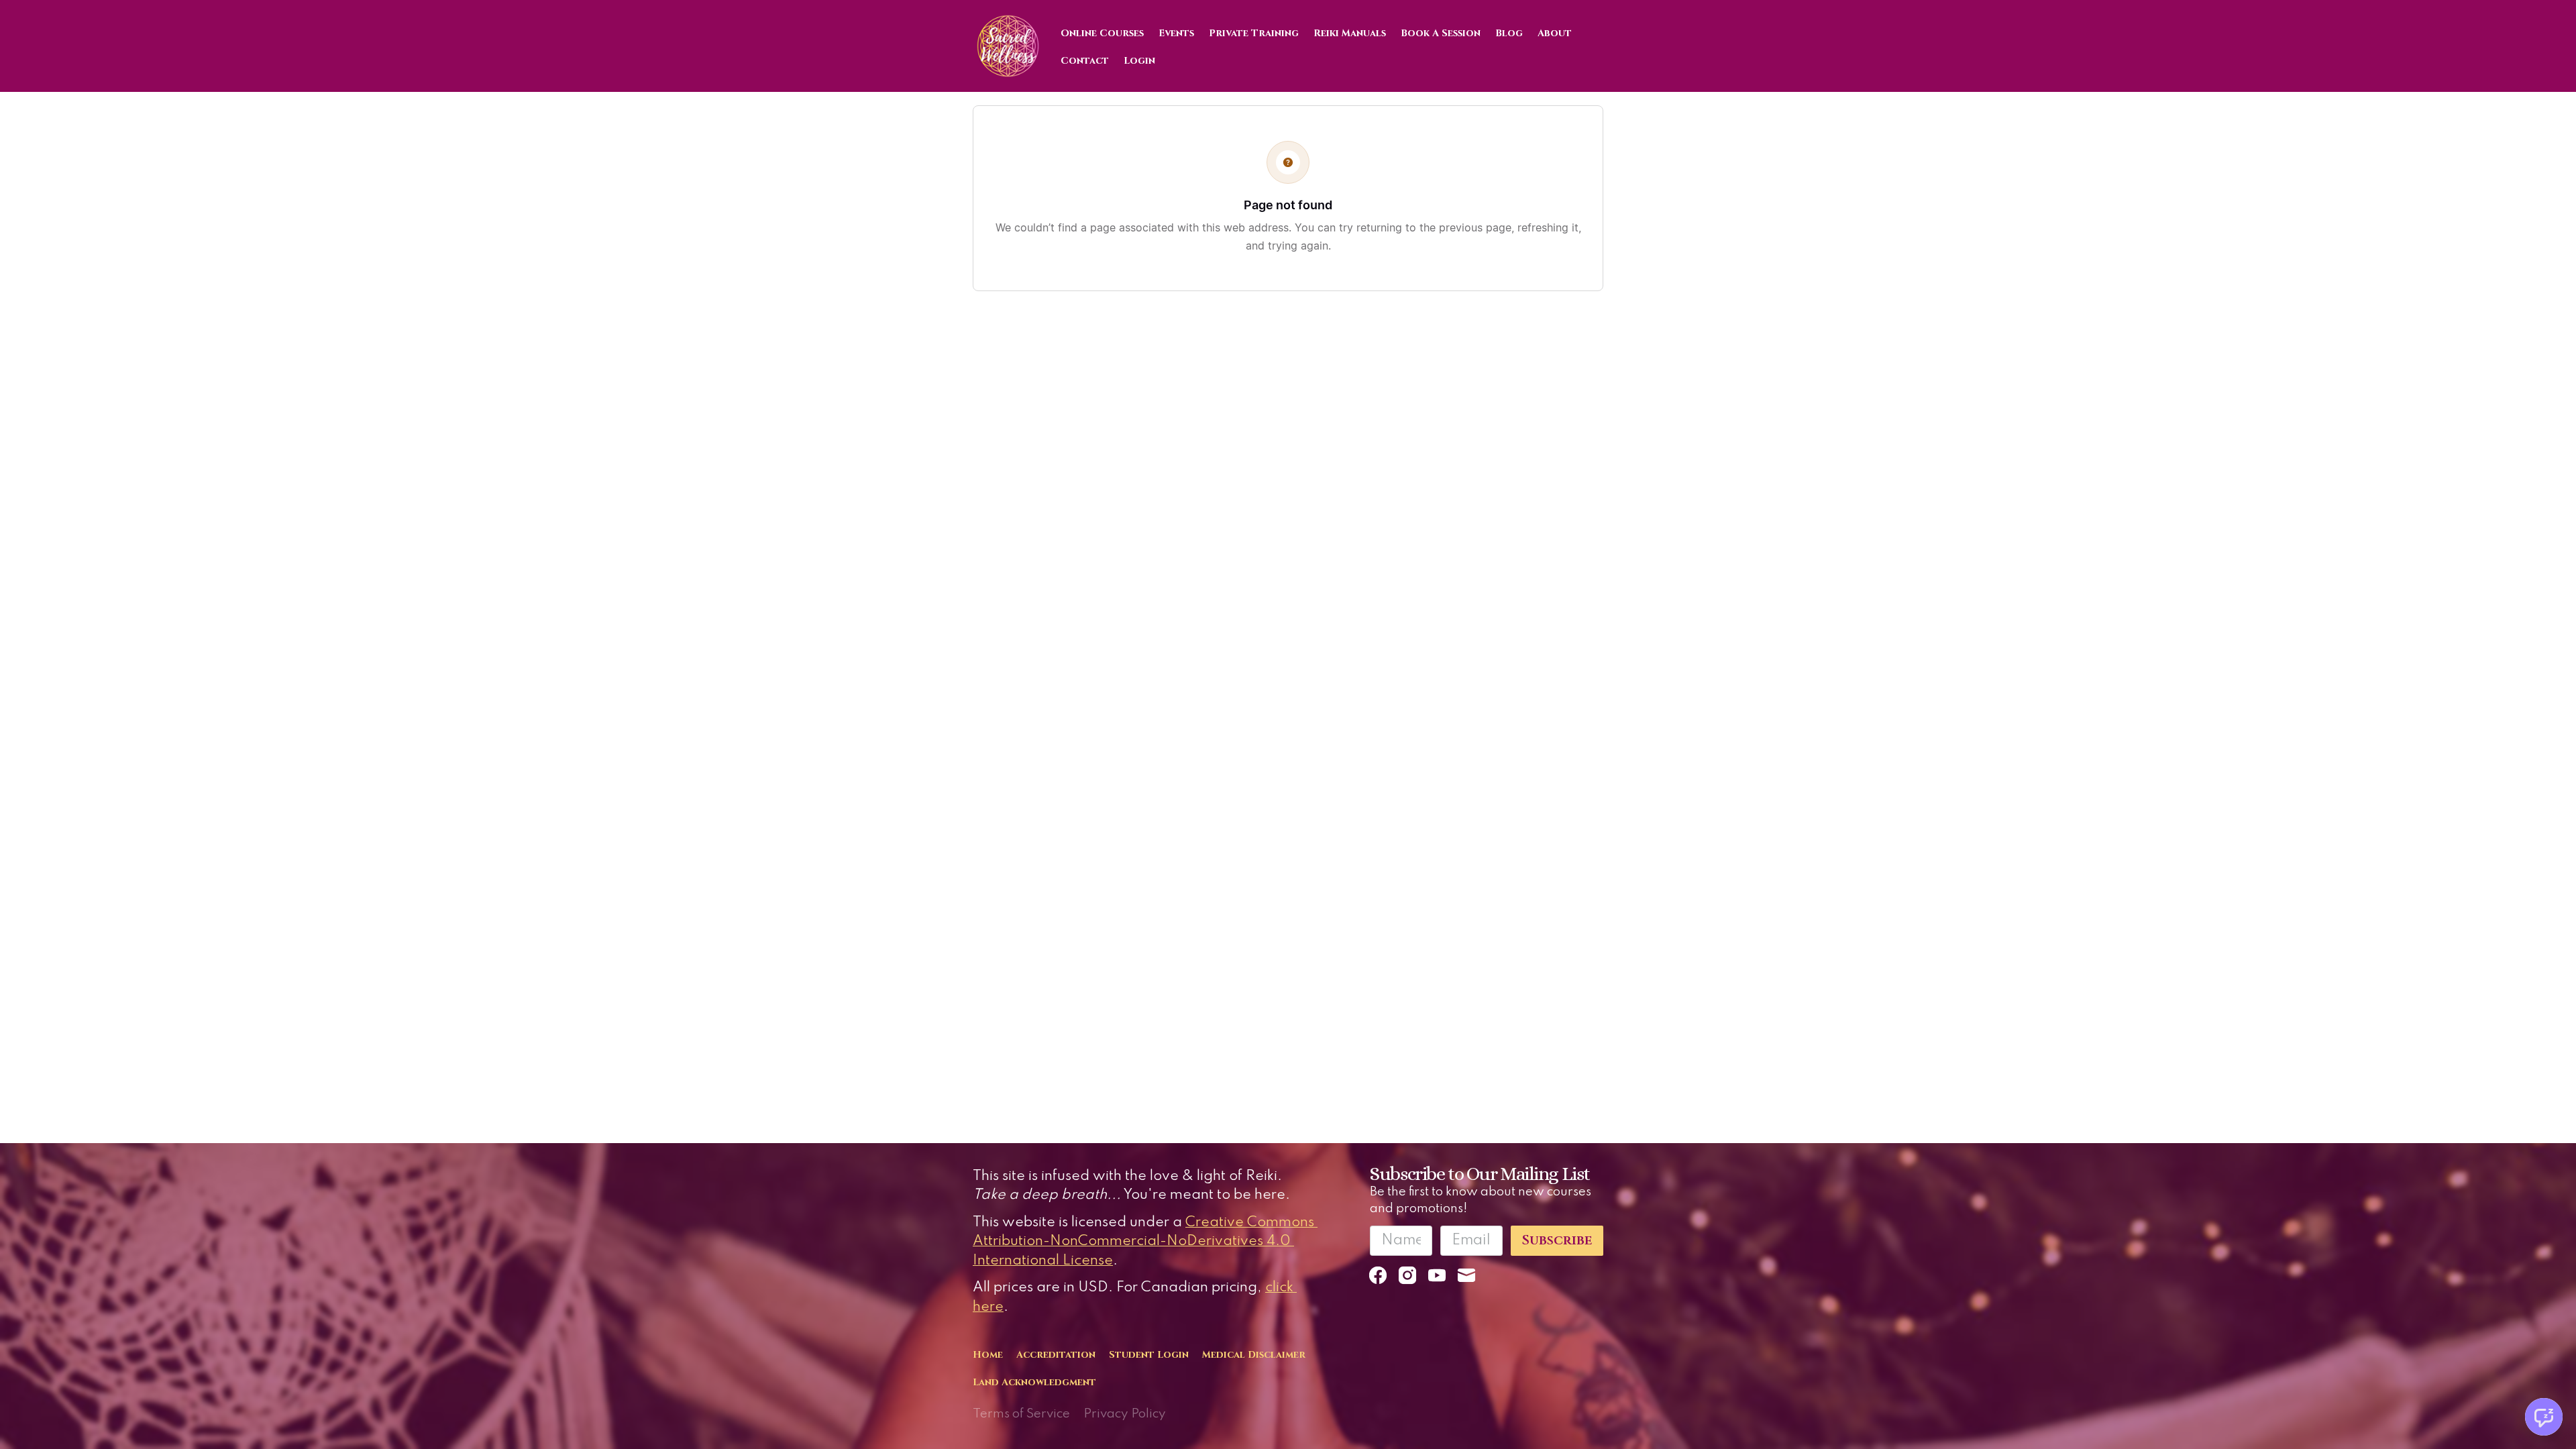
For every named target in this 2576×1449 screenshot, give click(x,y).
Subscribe (1557, 1240)
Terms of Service (1021, 1414)
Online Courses (1102, 33)
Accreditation (1056, 1355)
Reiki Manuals (1350, 33)
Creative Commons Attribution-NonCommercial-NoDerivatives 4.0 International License (1145, 1242)
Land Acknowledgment (1034, 1382)
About (1555, 33)
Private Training (1254, 33)
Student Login (1149, 1355)
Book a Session (1441, 33)
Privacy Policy (1125, 1414)
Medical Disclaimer (1254, 1355)
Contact (1085, 61)
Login (1139, 61)
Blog (1509, 33)
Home (988, 1355)
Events (1176, 33)
